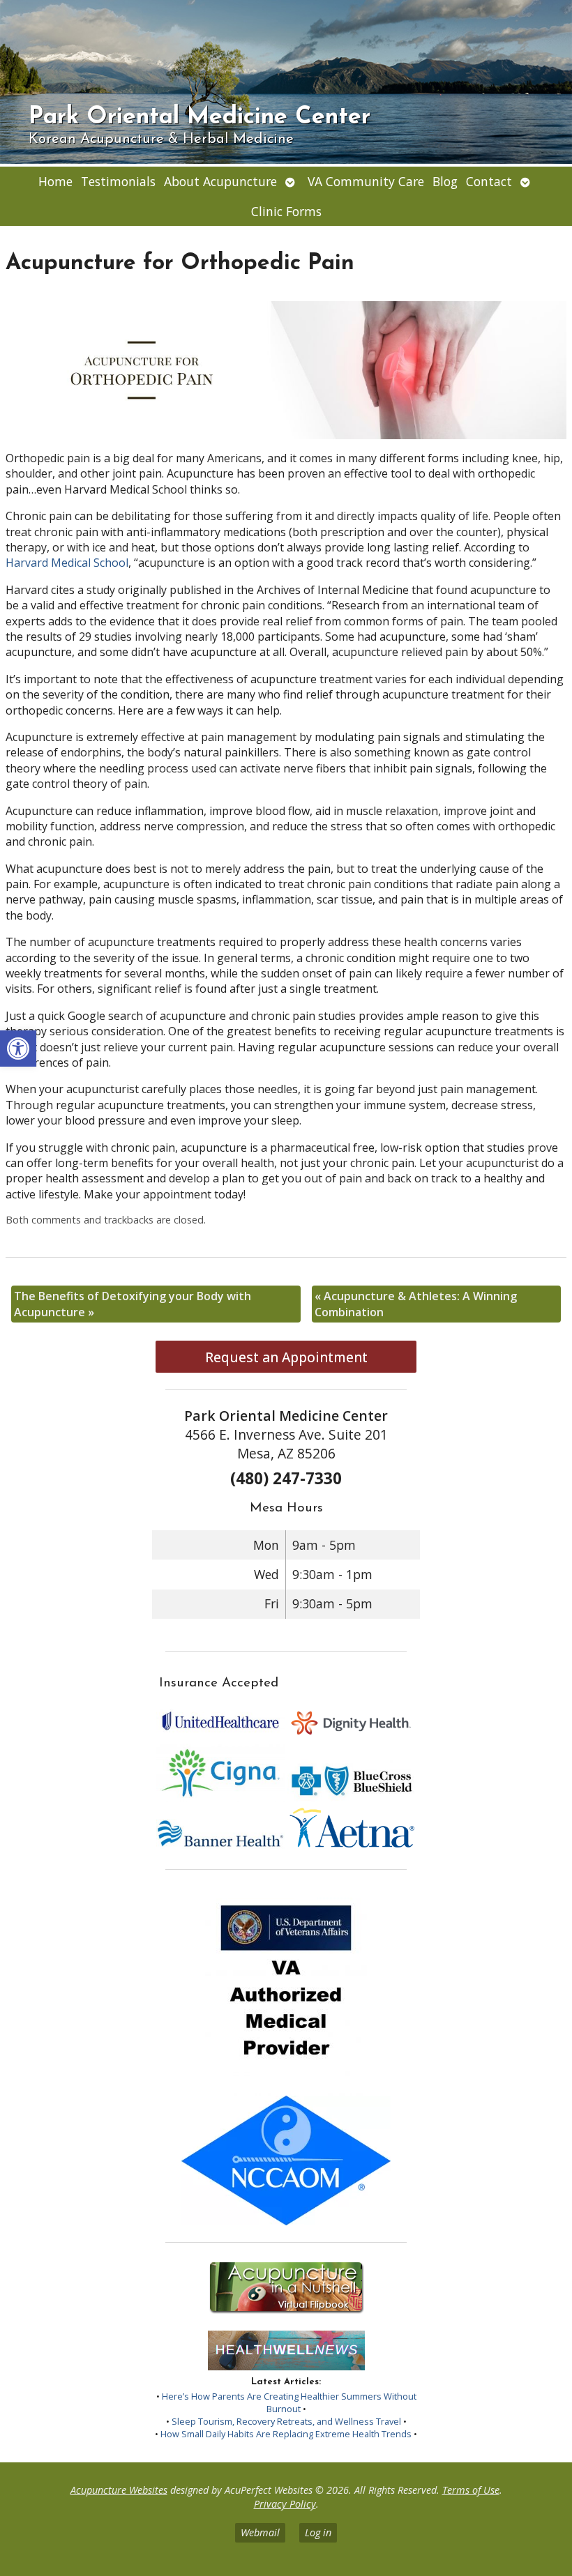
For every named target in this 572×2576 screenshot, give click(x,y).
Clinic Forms (286, 211)
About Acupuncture (220, 181)
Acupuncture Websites (119, 2490)
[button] (18, 1049)
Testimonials (118, 181)
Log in (318, 2532)
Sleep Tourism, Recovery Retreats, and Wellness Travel (286, 2421)
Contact (489, 181)
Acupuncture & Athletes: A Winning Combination (416, 1304)
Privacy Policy (285, 2504)
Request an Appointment (286, 1357)
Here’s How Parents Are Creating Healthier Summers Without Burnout (289, 2402)
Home (55, 181)
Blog (445, 181)
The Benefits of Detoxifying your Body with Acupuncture (133, 1304)
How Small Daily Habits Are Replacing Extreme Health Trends (286, 2434)
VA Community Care (366, 181)
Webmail (260, 2532)
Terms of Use (471, 2490)
